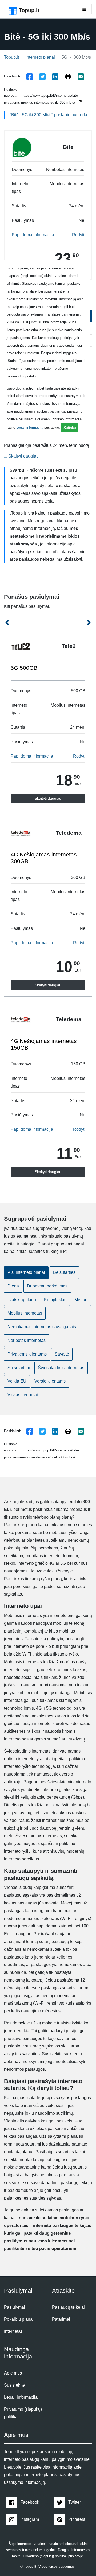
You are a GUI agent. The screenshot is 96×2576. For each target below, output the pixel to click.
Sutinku (70, 428)
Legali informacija (30, 427)
